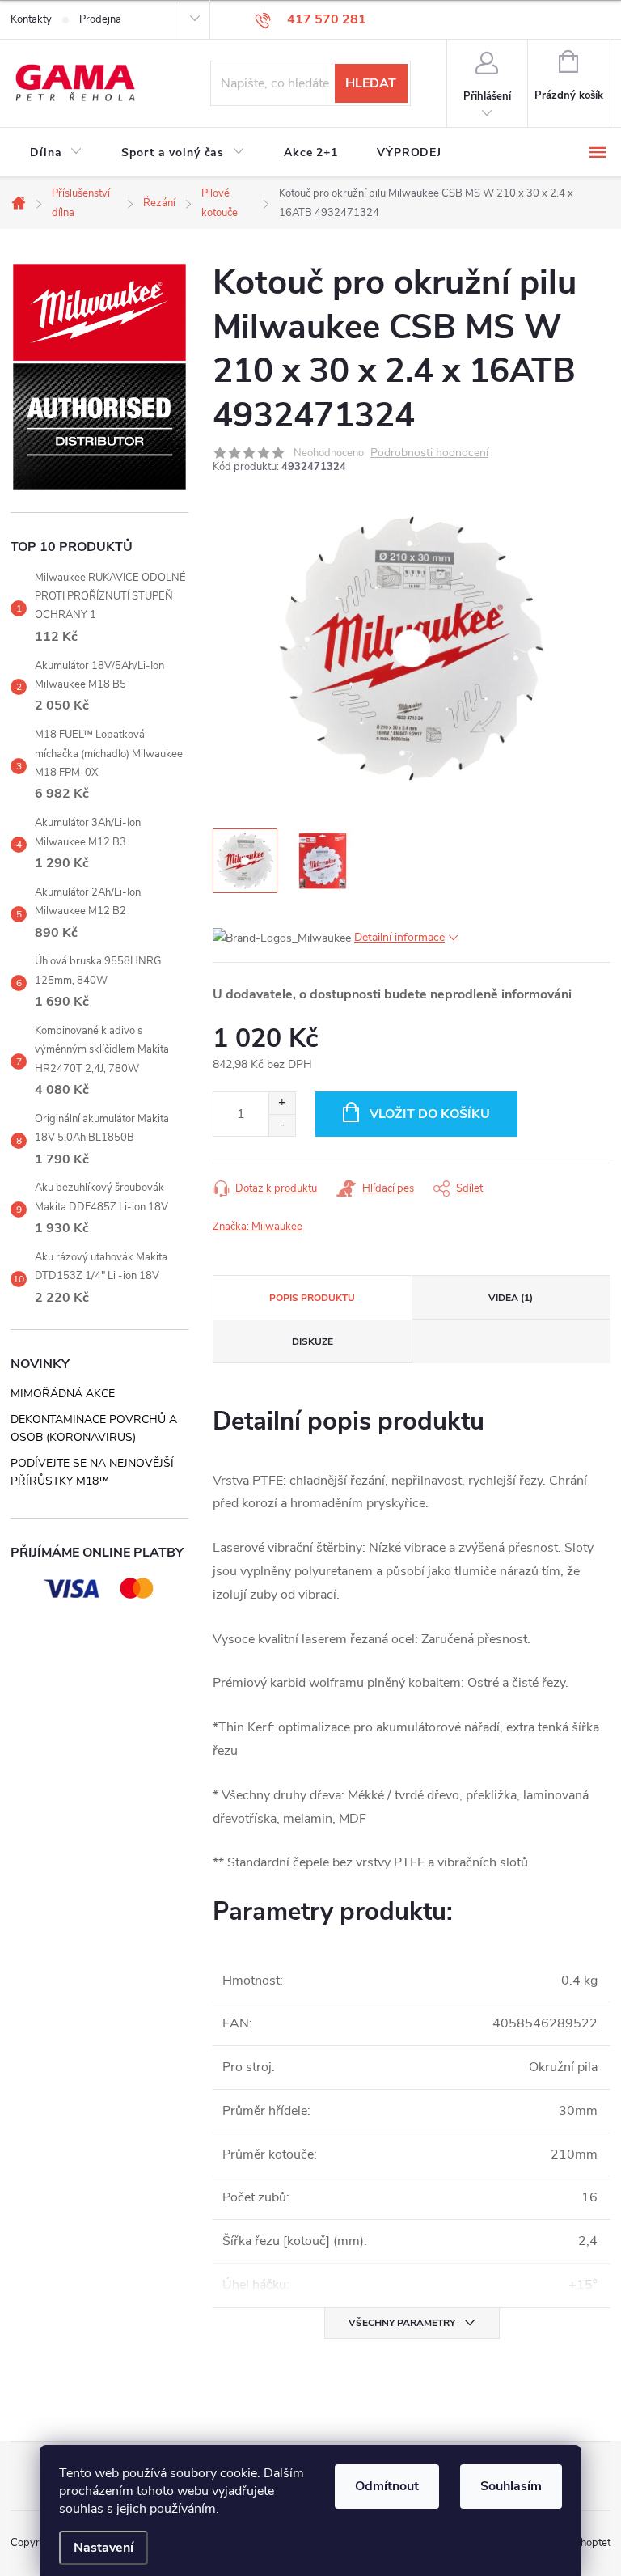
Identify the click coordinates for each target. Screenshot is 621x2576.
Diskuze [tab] (313, 1341)
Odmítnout (387, 2486)
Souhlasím (511, 2486)
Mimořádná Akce (63, 1394)
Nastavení (103, 2548)
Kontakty (31, 19)
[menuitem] (56, 153)
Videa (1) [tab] (511, 1298)
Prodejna (100, 19)
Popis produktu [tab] (312, 1298)
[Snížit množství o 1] (282, 1125)
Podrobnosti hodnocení (429, 453)
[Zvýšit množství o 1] (282, 1103)
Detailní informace (399, 937)
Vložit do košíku (430, 1114)
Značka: (258, 1227)
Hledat (371, 83)
